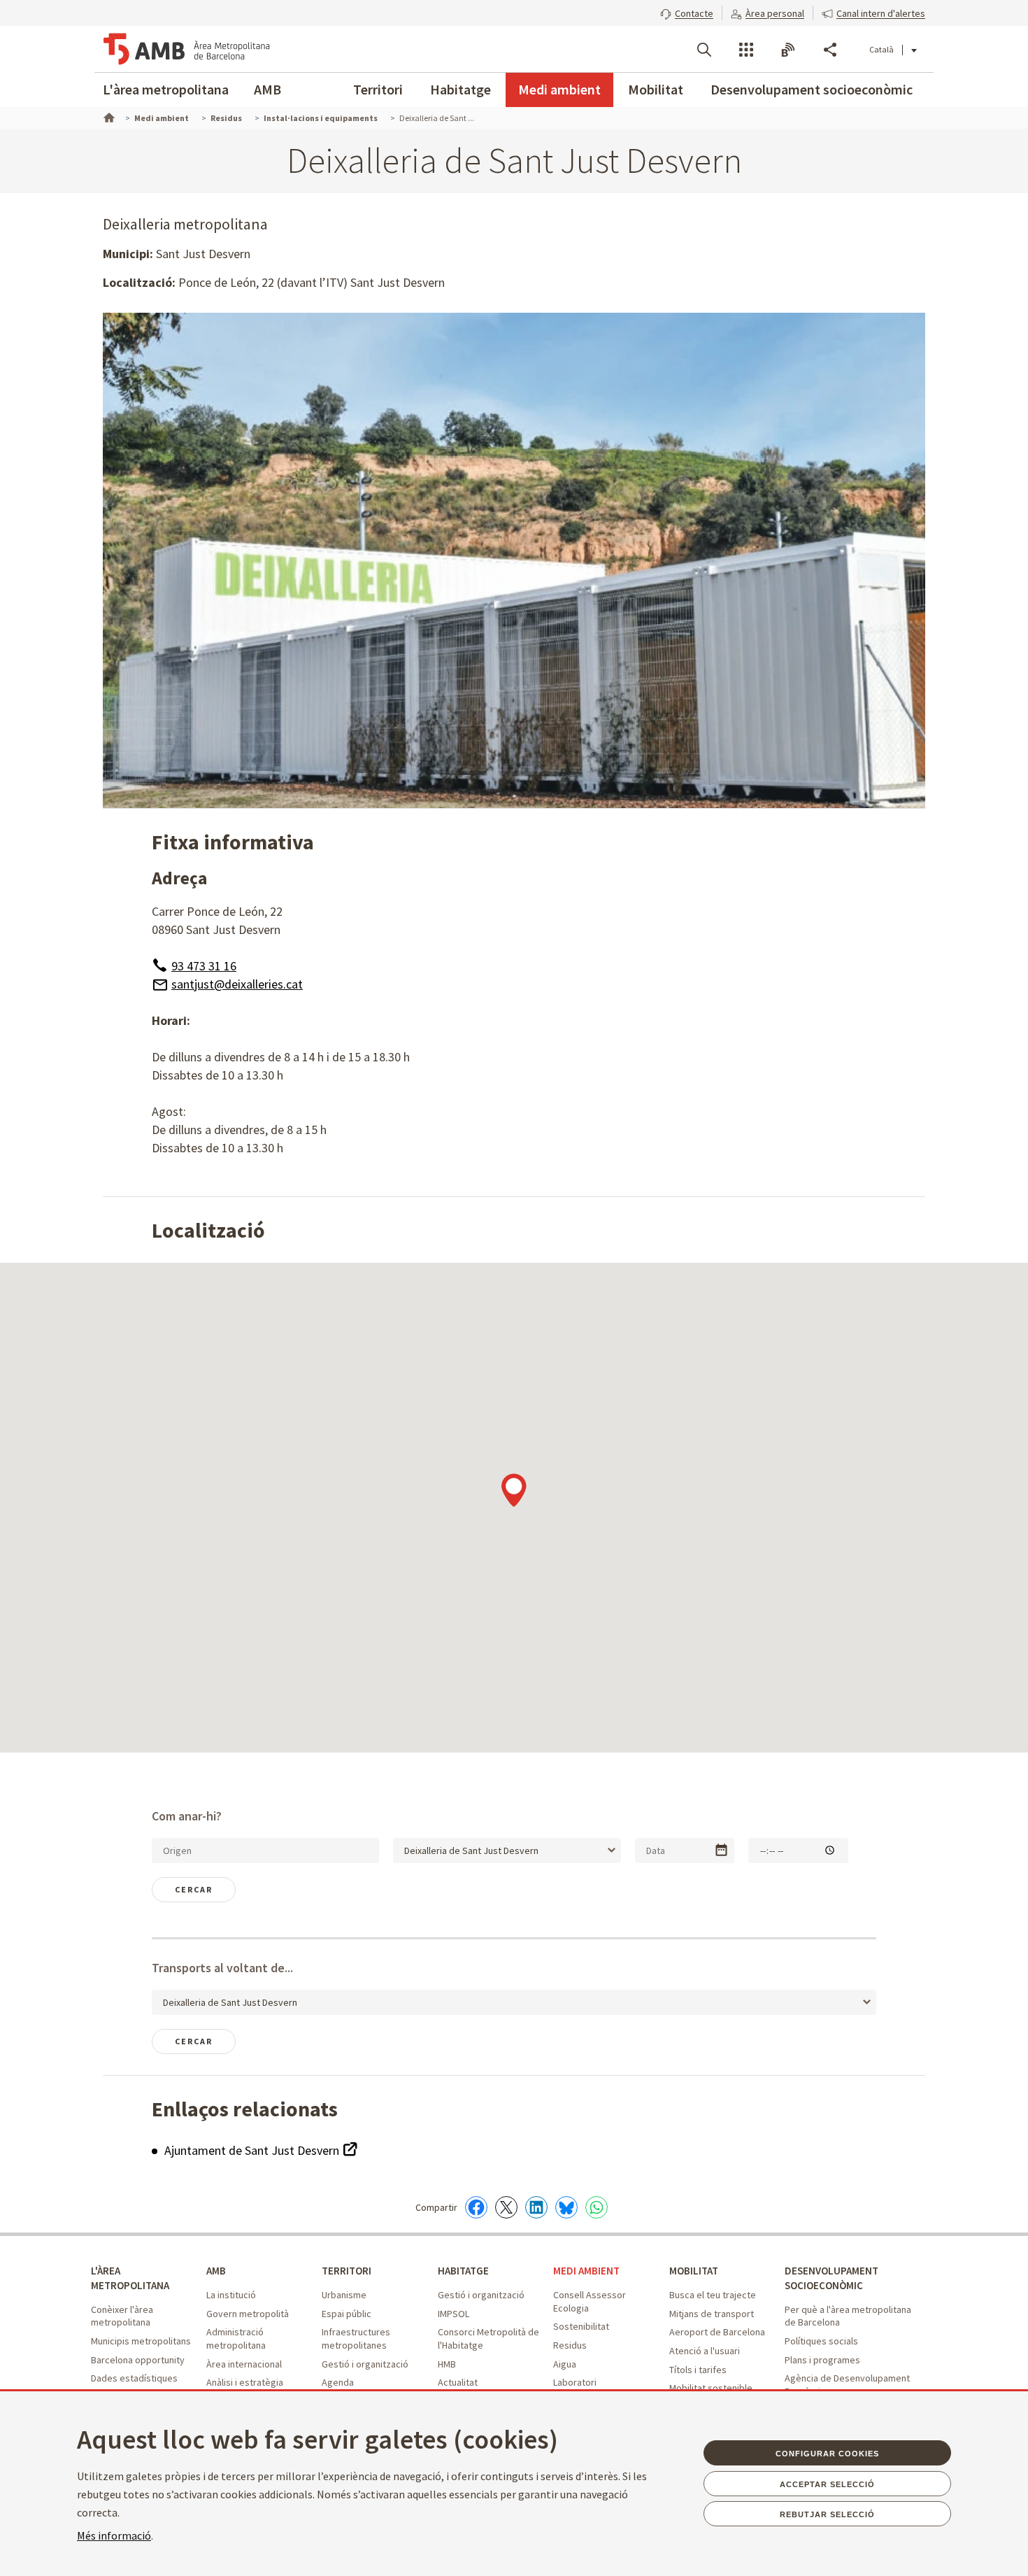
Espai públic (347, 2314)
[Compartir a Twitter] (506, 2207)
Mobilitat (656, 89)
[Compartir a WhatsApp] (597, 2207)
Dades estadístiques (134, 2378)
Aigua (565, 2364)
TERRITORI (347, 2271)
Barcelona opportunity (138, 2360)
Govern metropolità (248, 2314)
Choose (721, 1850)
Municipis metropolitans (141, 2341)
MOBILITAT (694, 2271)
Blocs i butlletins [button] (788, 50)
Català (881, 49)
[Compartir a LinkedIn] (536, 2207)
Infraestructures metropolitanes (356, 2338)
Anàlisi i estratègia (245, 2382)
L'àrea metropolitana (166, 89)
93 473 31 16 (204, 966)
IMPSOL (454, 2314)
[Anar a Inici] (108, 116)
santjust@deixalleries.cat (237, 984)
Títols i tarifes (698, 2370)
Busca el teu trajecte (713, 2295)
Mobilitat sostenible (711, 2388)
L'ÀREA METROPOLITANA (130, 2278)
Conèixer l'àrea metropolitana (122, 2316)
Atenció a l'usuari (705, 2351)
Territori (378, 89)
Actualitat (458, 2382)
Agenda (338, 2382)
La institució (231, 2295)
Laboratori (575, 2382)
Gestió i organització (365, 2364)
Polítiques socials (821, 2341)
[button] (687, 12)
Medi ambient (559, 89)
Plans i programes (822, 2360)
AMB (267, 89)
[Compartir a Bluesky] (566, 2207)
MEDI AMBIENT (586, 2271)
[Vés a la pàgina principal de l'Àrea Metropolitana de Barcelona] (187, 49)
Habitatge (461, 89)
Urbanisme (344, 2295)
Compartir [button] (830, 50)
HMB (447, 2364)
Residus (570, 2345)
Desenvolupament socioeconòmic (812, 89)
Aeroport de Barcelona (717, 2332)
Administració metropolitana (236, 2338)
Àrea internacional (244, 2364)
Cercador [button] (704, 50)
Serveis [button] (746, 50)
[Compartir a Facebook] (476, 2207)
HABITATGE (463, 2271)
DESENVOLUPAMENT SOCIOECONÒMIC (831, 2278)
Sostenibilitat (581, 2326)
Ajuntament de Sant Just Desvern (253, 2150)
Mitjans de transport (712, 2314)
